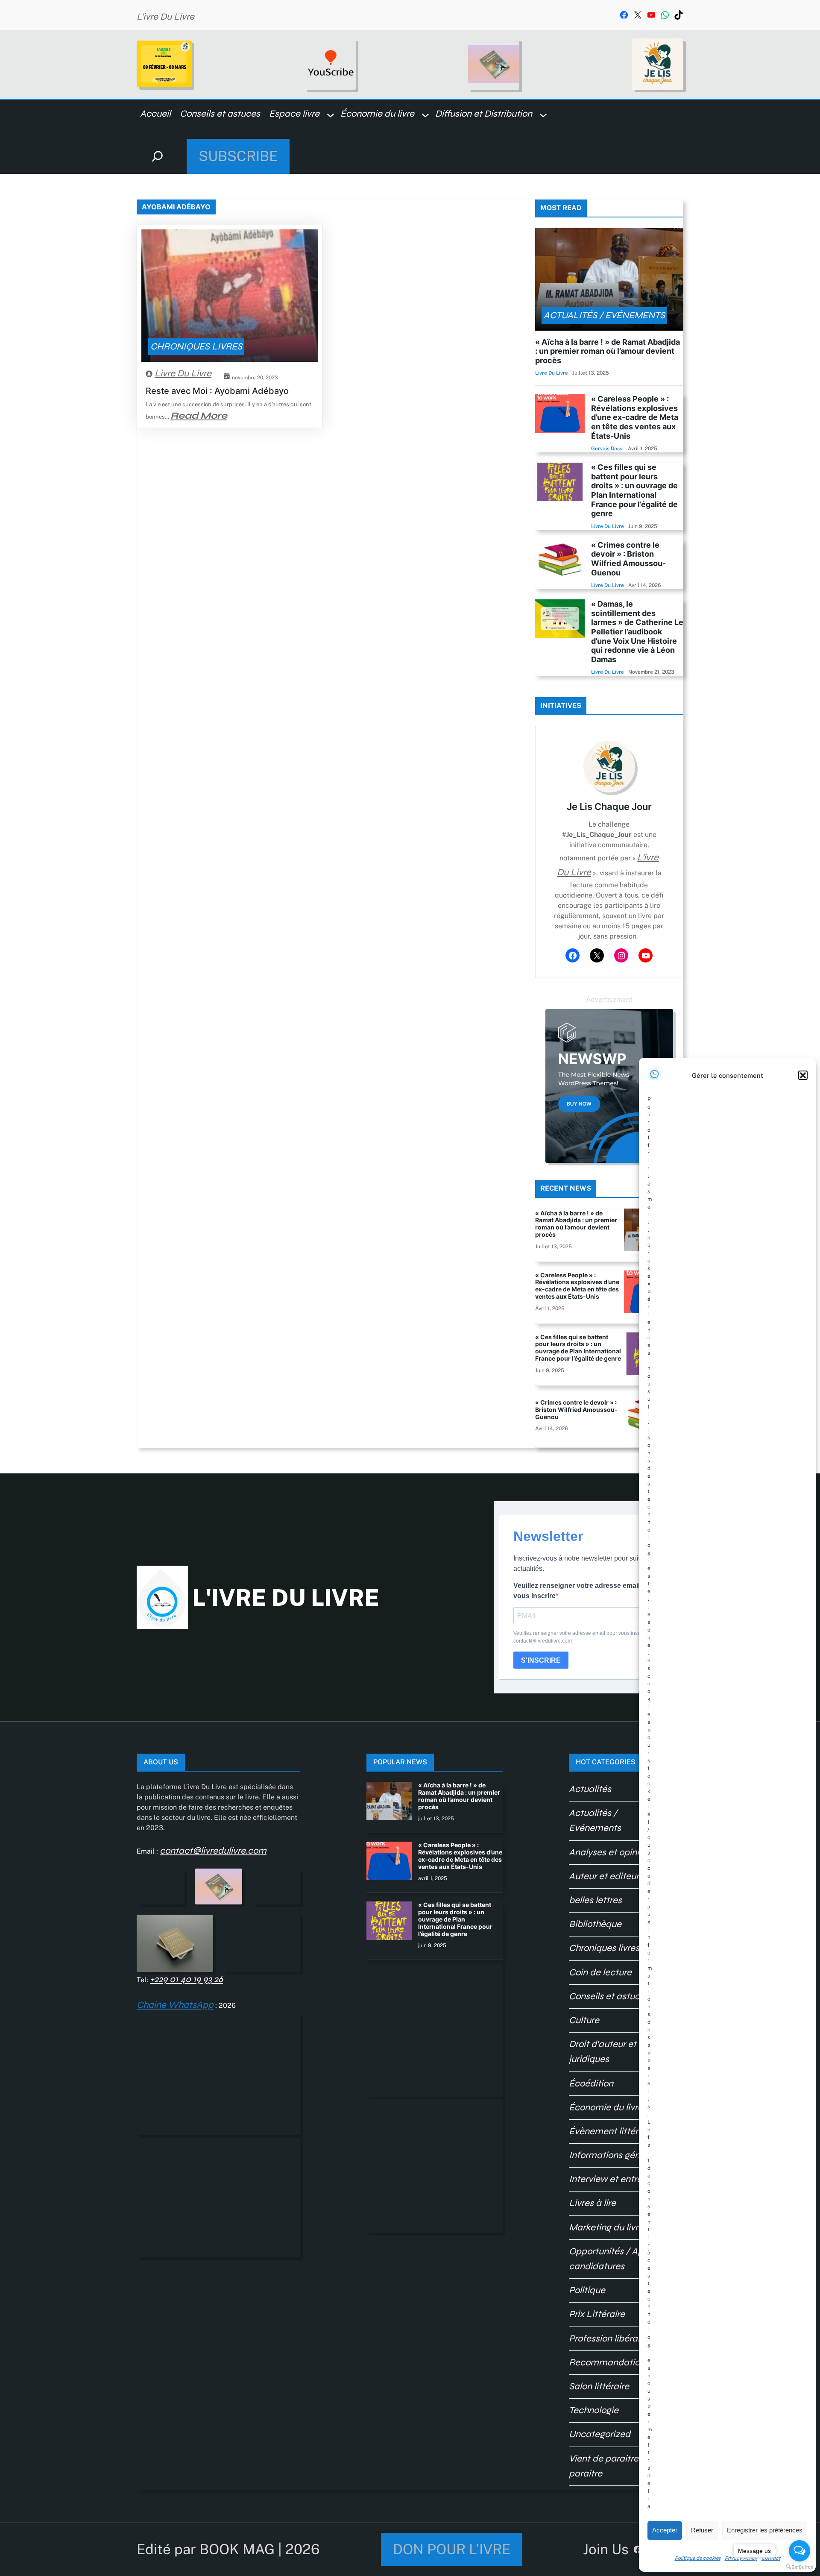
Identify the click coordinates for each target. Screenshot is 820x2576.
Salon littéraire (599, 2386)
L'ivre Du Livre (286, 1598)
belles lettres (595, 1900)
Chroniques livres (196, 346)
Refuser (702, 2530)
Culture (584, 2020)
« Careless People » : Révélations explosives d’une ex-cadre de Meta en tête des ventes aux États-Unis (635, 417)
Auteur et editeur (604, 1876)
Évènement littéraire (611, 2131)
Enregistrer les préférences (765, 2530)
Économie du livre (606, 2107)
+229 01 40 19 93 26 (186, 1979)
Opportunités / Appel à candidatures (616, 2259)
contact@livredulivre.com (213, 1851)
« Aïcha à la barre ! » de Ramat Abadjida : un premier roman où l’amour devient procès (608, 351)
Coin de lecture (600, 1972)
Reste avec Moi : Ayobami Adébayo (217, 391)
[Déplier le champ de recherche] (157, 156)
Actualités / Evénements (604, 315)
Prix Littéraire (597, 2314)
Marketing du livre (606, 2227)
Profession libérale (607, 2338)
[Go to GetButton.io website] (799, 2567)
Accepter (665, 2530)
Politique (587, 2290)
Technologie (594, 2410)
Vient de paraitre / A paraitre (611, 2466)
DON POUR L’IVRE (452, 2549)
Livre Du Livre (183, 373)
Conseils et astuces (609, 1996)
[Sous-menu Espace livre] (331, 114)
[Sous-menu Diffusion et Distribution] (543, 114)
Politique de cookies (698, 2558)
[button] (803, 1075)
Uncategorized (600, 2434)
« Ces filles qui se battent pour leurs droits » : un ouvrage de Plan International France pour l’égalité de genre (634, 490)
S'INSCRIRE (541, 1660)
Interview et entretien (613, 2179)
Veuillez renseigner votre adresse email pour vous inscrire (585, 1591)
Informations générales (617, 2155)
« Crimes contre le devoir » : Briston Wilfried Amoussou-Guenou (628, 559)
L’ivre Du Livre (165, 17)
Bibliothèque (595, 1924)
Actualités (590, 1789)
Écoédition (591, 2083)
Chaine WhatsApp (175, 2005)
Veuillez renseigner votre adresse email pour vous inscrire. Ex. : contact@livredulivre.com (587, 1637)
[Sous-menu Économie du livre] (425, 114)
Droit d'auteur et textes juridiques (617, 2052)
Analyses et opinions (611, 1852)
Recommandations (609, 2362)
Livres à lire (592, 2203)
